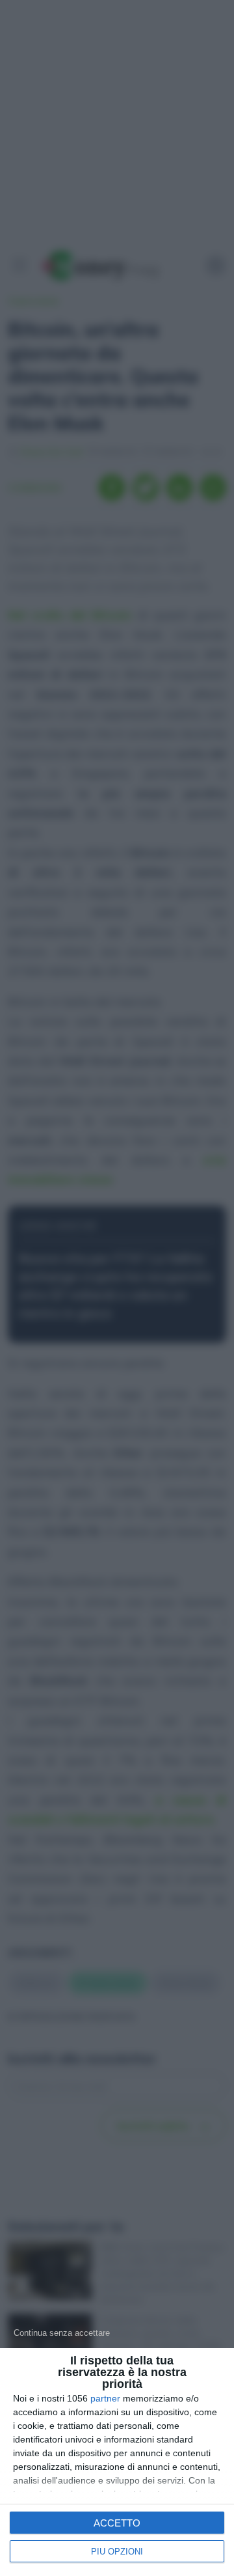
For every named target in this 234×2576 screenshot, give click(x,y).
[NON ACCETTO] (62, 2333)
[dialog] (117, 2462)
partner (105, 2398)
